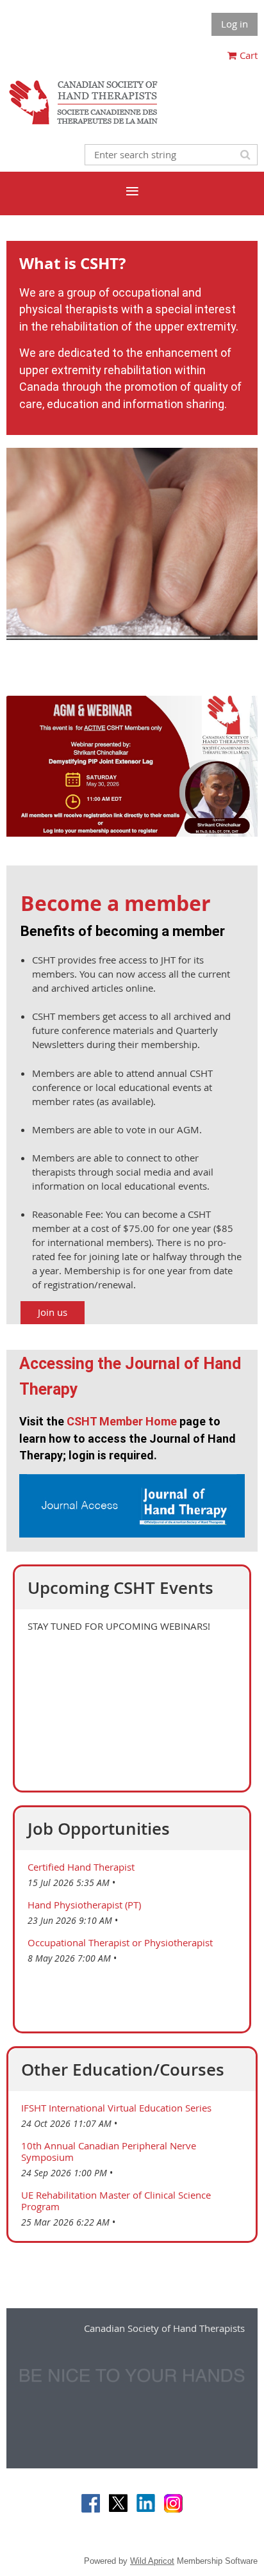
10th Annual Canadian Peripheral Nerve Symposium (109, 2151)
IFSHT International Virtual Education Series (116, 2108)
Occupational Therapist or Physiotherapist (120, 1942)
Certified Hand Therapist (81, 1867)
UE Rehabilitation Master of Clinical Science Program (116, 2201)
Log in (235, 24)
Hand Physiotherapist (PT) (84, 1905)
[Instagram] (173, 2503)
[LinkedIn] (146, 2503)
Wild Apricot (152, 2561)
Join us (53, 1312)
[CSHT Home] (83, 124)
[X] (118, 2503)
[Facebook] (91, 2503)
